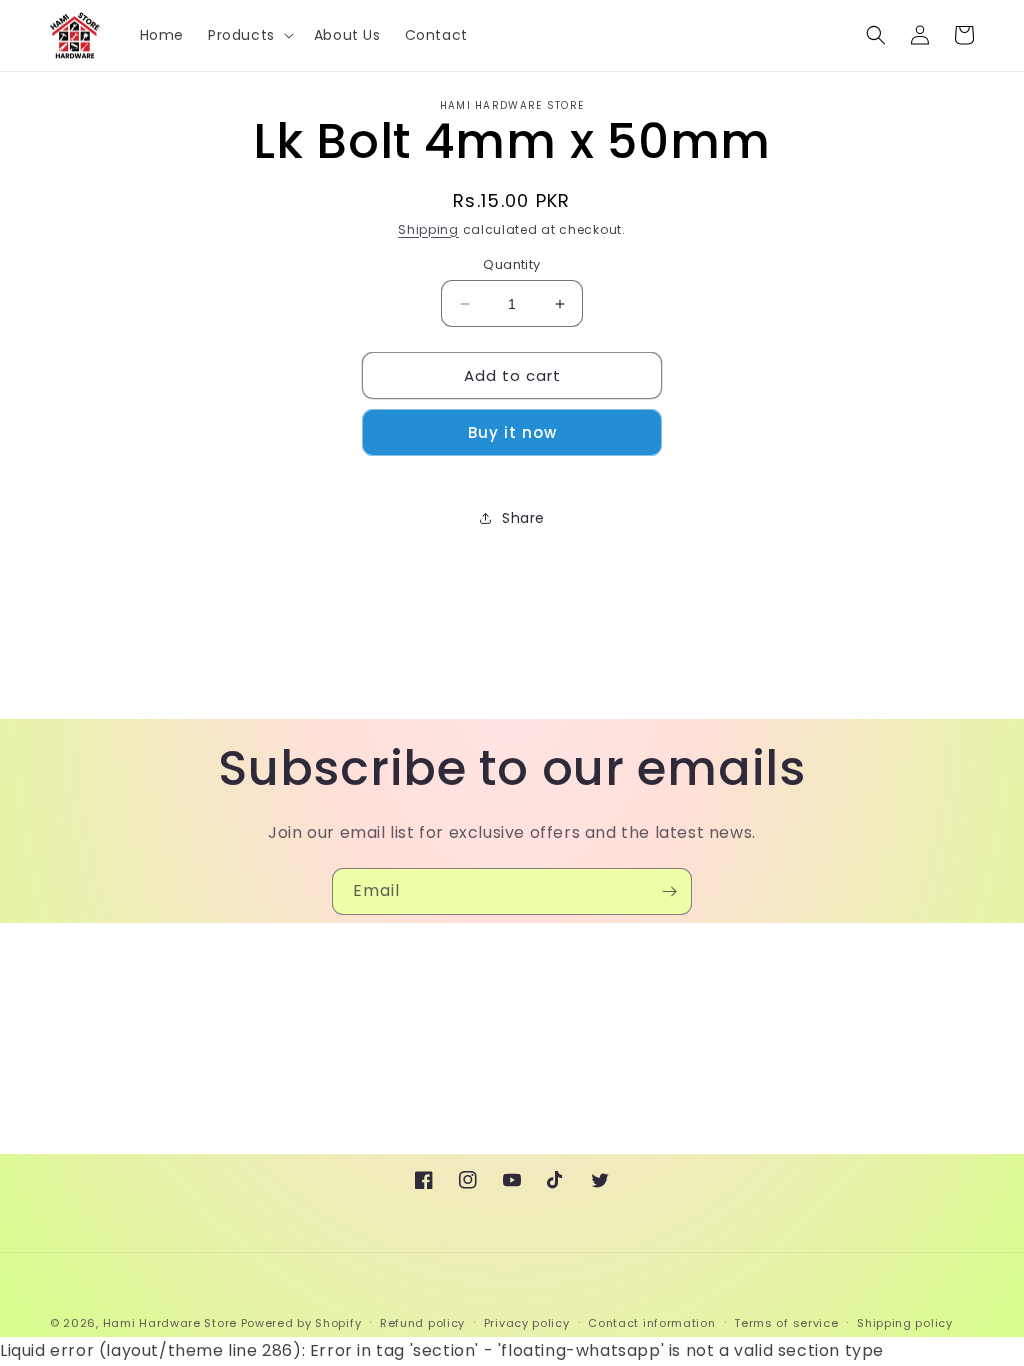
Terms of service (786, 1323)
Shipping (428, 229)
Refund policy (422, 1323)
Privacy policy (527, 1323)
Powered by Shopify (301, 1323)
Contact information (651, 1323)
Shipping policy (905, 1323)
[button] (249, 35)
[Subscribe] (669, 891)
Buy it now (512, 432)
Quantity (511, 264)
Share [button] (523, 518)
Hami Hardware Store (170, 1323)
